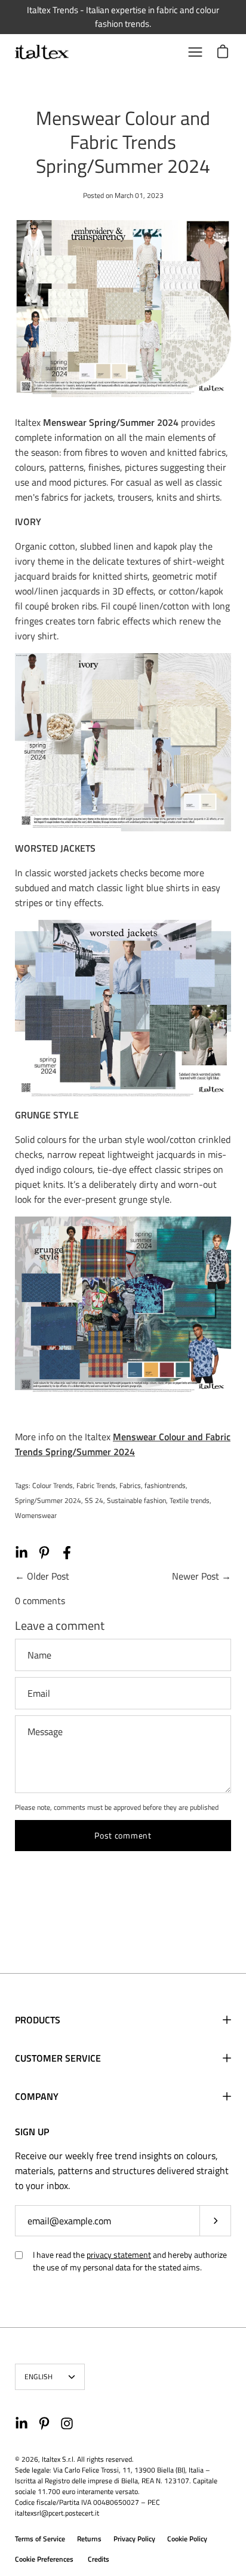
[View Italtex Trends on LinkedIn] (21, 2423)
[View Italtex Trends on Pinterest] (44, 2423)
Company (37, 2096)
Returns (89, 2539)
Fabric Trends (96, 1485)
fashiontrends (165, 1485)
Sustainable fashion (136, 1500)
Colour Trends (53, 1485)
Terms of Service (40, 2539)
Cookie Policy (187, 2539)
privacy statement (119, 2255)
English (39, 2377)
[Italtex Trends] (42, 52)
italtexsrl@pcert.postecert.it (57, 2513)
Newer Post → (202, 1576)
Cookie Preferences (44, 2559)
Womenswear (36, 1515)
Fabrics (130, 1485)
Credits (99, 2559)
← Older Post (42, 1576)
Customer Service (58, 2058)
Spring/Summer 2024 (48, 1500)
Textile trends (190, 1500)
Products (38, 2020)
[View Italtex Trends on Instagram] (67, 2423)
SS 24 (94, 1500)
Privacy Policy (134, 2539)
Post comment (123, 1835)
